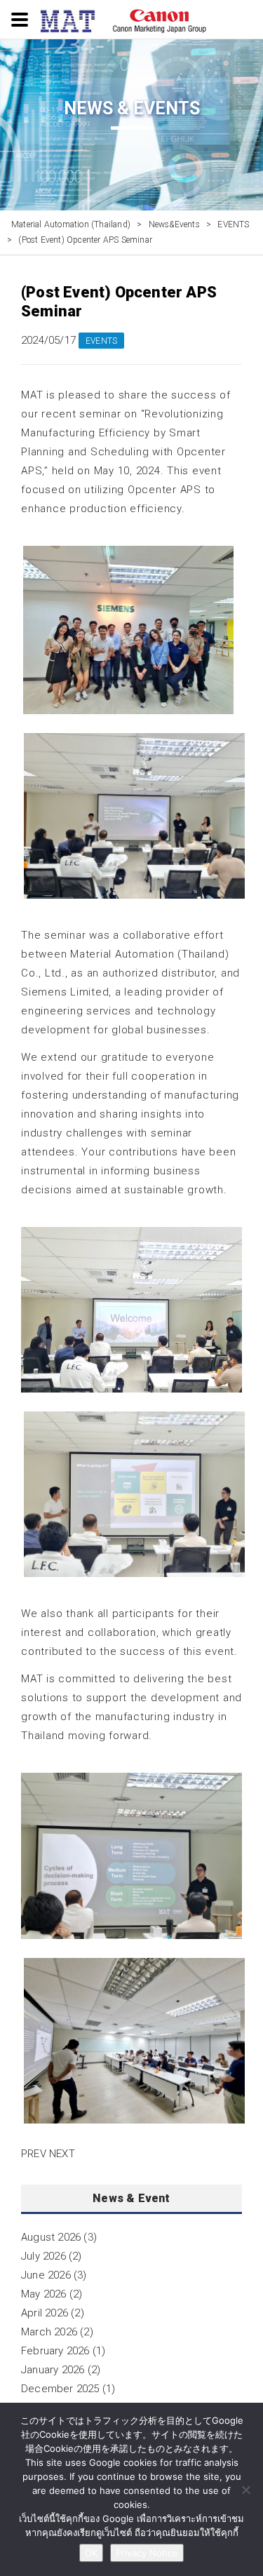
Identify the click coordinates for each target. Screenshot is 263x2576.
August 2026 (51, 2237)
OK (91, 2553)
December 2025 (60, 2389)
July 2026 (43, 2256)
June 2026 (46, 2275)
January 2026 (53, 2370)
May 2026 (44, 2294)
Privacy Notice (147, 2553)
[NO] (245, 2490)
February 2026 (55, 2351)
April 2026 (45, 2313)
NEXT (62, 2154)
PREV (34, 2154)
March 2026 (49, 2332)
